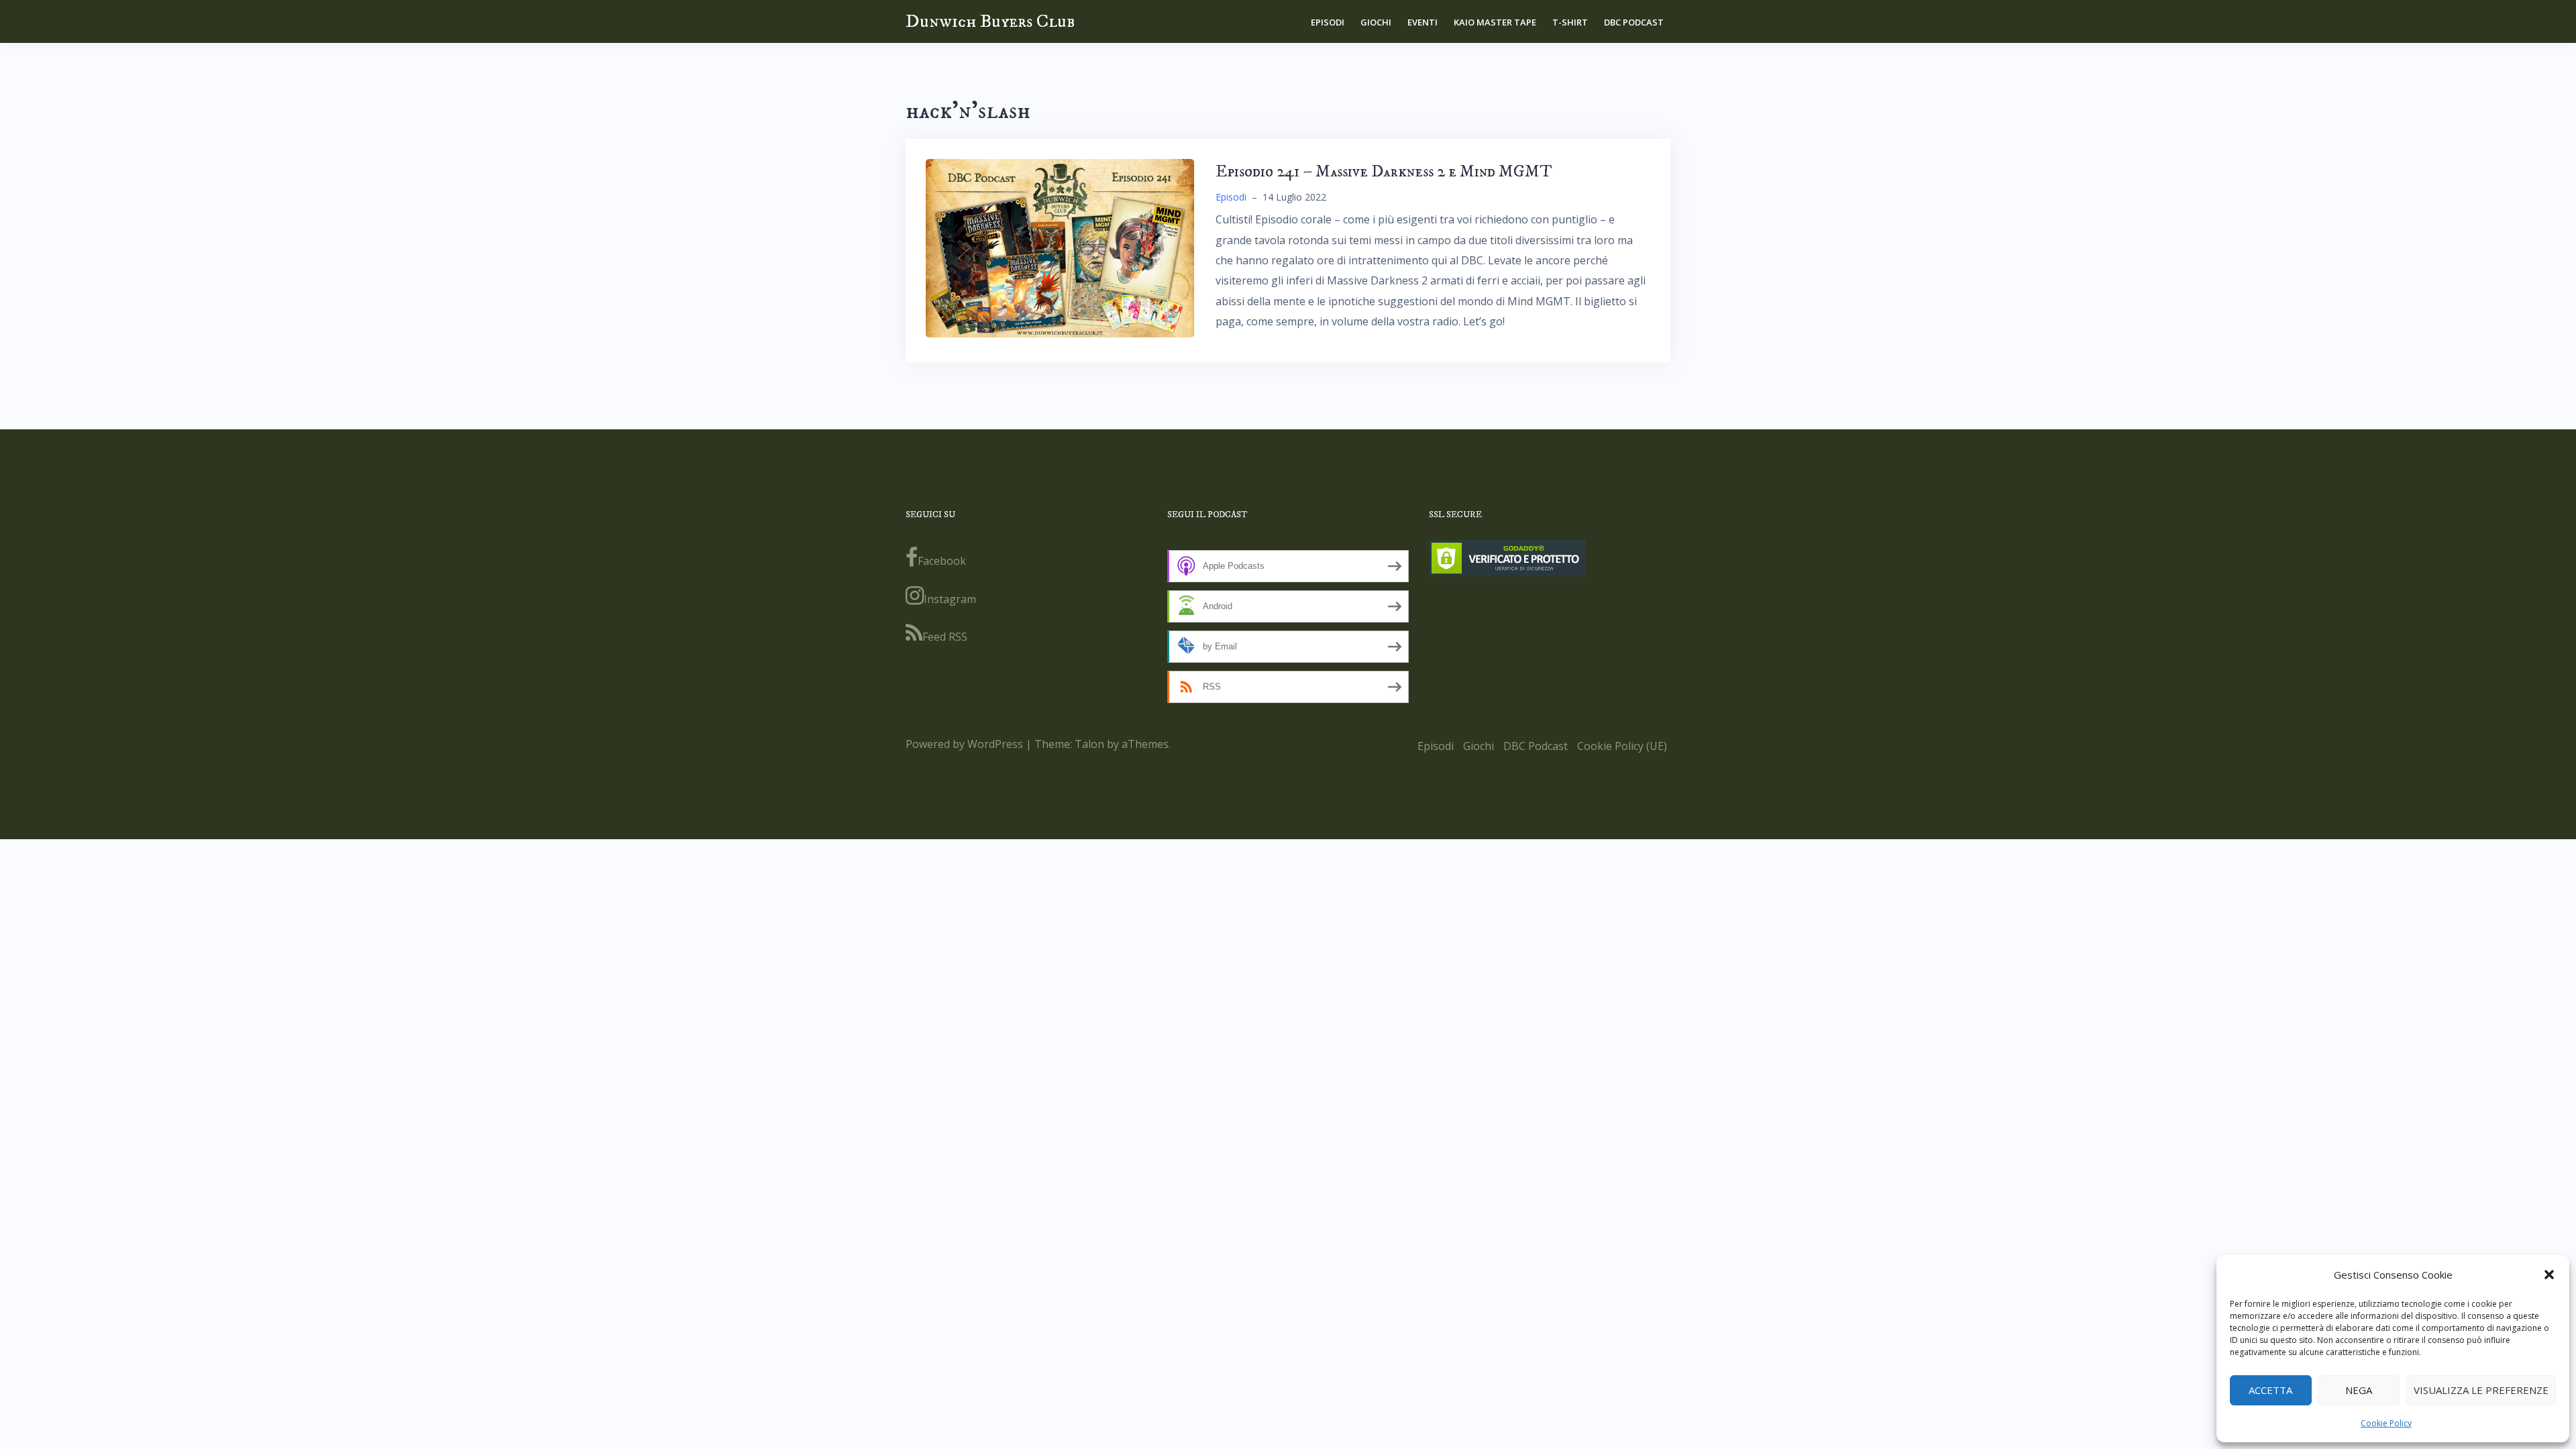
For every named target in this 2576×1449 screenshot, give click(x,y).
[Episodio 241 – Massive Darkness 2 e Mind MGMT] (1060, 247)
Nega (2359, 1390)
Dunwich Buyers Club (990, 21)
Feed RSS (945, 637)
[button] (2549, 1275)
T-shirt (1570, 22)
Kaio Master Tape (1495, 22)
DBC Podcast (1634, 22)
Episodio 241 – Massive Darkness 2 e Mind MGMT (1384, 172)
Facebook (942, 561)
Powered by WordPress (964, 744)
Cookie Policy (2386, 1423)
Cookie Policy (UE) (1622, 746)
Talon (1089, 744)
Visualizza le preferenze (2481, 1390)
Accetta (2270, 1390)
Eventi (1423, 22)
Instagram (950, 599)
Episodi (1328, 22)
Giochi (1376, 22)
